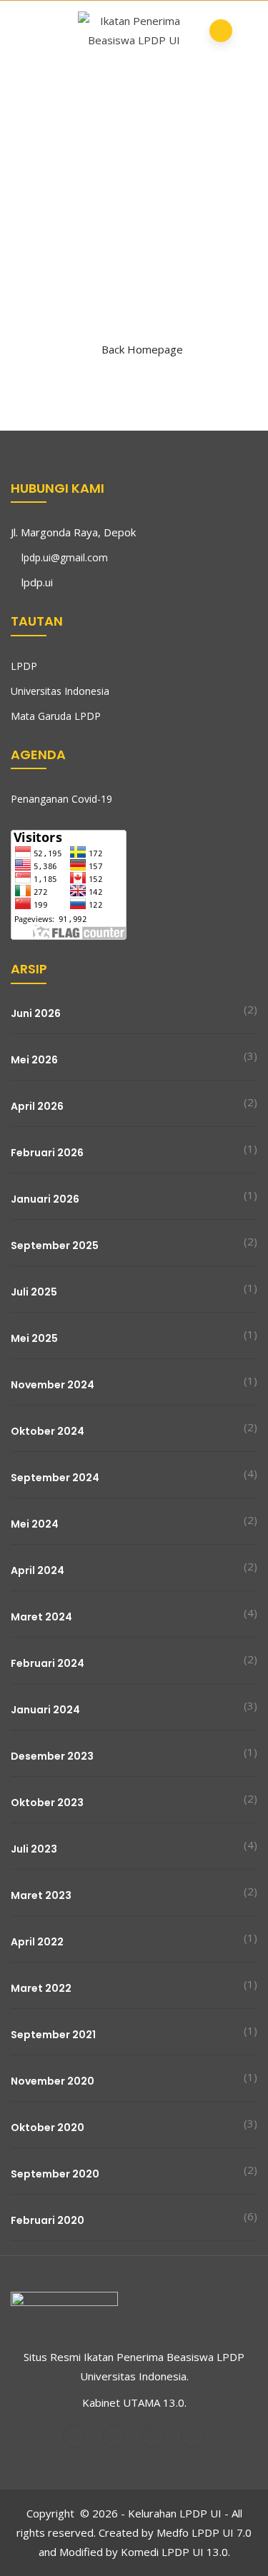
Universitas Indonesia (60, 691)
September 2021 (53, 2035)
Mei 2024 (35, 1524)
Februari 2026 (47, 1153)
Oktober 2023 (47, 1803)
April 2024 (38, 1570)
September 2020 (55, 2174)
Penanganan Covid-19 (61, 799)
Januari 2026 (45, 1199)
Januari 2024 (45, 1710)
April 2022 (37, 1942)
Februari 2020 (48, 2220)
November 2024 (53, 1385)
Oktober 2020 (48, 2128)
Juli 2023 (34, 1849)
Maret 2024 (41, 1617)
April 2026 (37, 1106)
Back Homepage (142, 349)
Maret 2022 (41, 1988)
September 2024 (55, 1478)
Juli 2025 (34, 1292)
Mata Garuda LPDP (56, 716)
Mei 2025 (34, 1338)
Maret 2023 (41, 1895)
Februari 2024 (48, 1663)
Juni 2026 (36, 1013)
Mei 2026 (34, 1060)
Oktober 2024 (48, 1431)
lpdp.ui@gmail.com (65, 557)
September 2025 (55, 1246)
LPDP (24, 666)
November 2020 (53, 2081)
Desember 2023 (52, 1756)
